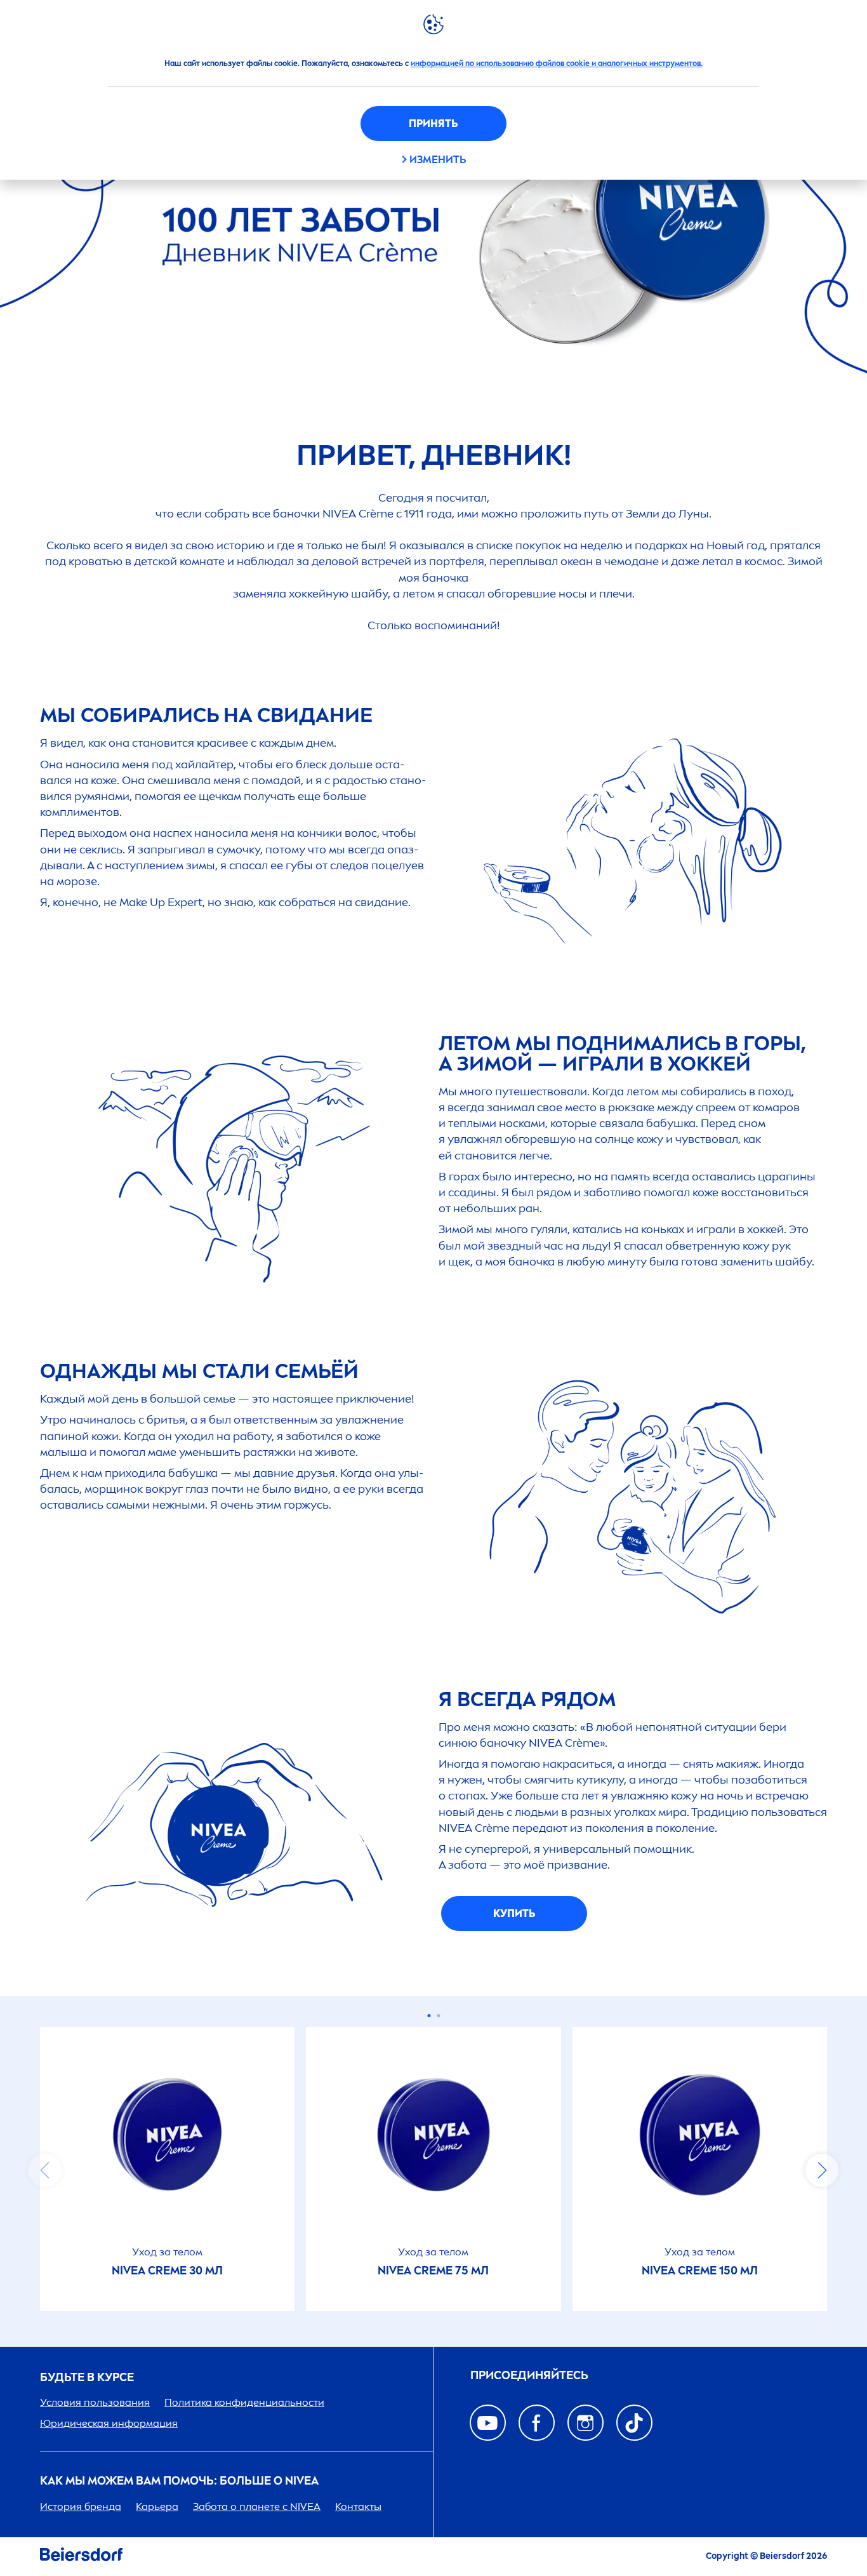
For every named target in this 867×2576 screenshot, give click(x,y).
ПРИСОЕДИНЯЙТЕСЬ (529, 2376)
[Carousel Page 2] (438, 2016)
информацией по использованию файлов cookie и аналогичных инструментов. (557, 63)
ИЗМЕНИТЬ (438, 160)
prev (45, 2170)
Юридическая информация (109, 2423)
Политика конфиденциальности (244, 2402)
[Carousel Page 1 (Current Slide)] (429, 2016)
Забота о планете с (257, 2506)
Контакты (358, 2506)
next (822, 2170)
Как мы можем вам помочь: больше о (179, 2481)
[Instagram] (586, 2423)
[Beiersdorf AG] (81, 2557)
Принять (433, 123)
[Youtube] (488, 2423)
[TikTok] (634, 2423)
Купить (514, 1913)
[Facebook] (537, 2423)
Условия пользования (95, 2402)
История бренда (81, 2506)
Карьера (157, 2506)
